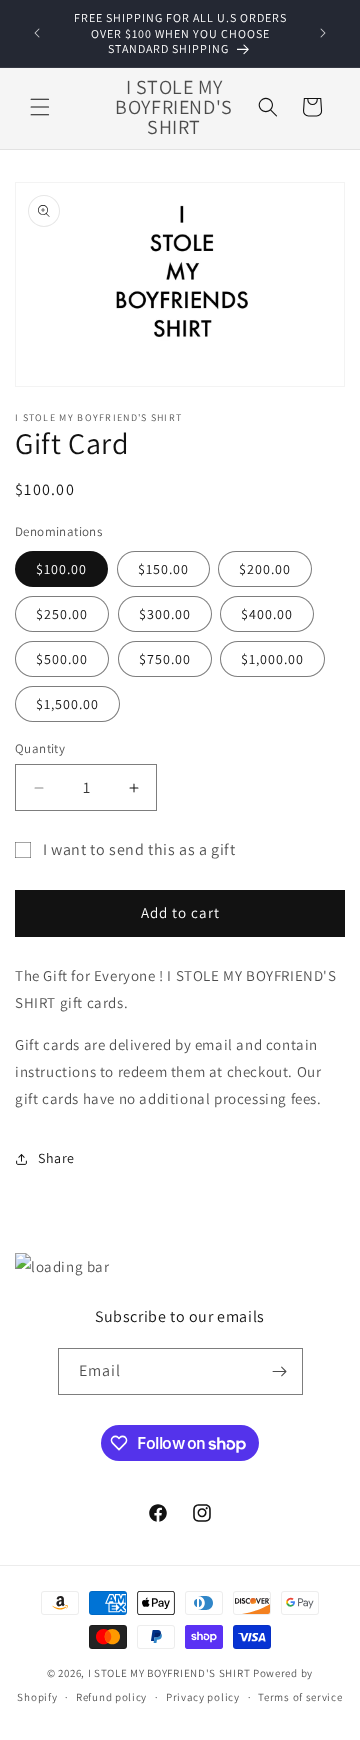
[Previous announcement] (37, 33)
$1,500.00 (67, 704)
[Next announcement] (323, 33)
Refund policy (111, 1697)
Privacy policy (203, 1697)
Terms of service (300, 1697)
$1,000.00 (272, 659)
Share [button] (56, 1158)
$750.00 (165, 659)
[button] (40, 107)
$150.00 (163, 569)
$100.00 (61, 569)
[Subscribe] (280, 1371)
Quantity (40, 748)
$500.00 (62, 659)
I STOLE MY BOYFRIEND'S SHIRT (169, 1673)
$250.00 (62, 614)
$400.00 (267, 614)
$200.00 (265, 569)
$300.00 (165, 614)
